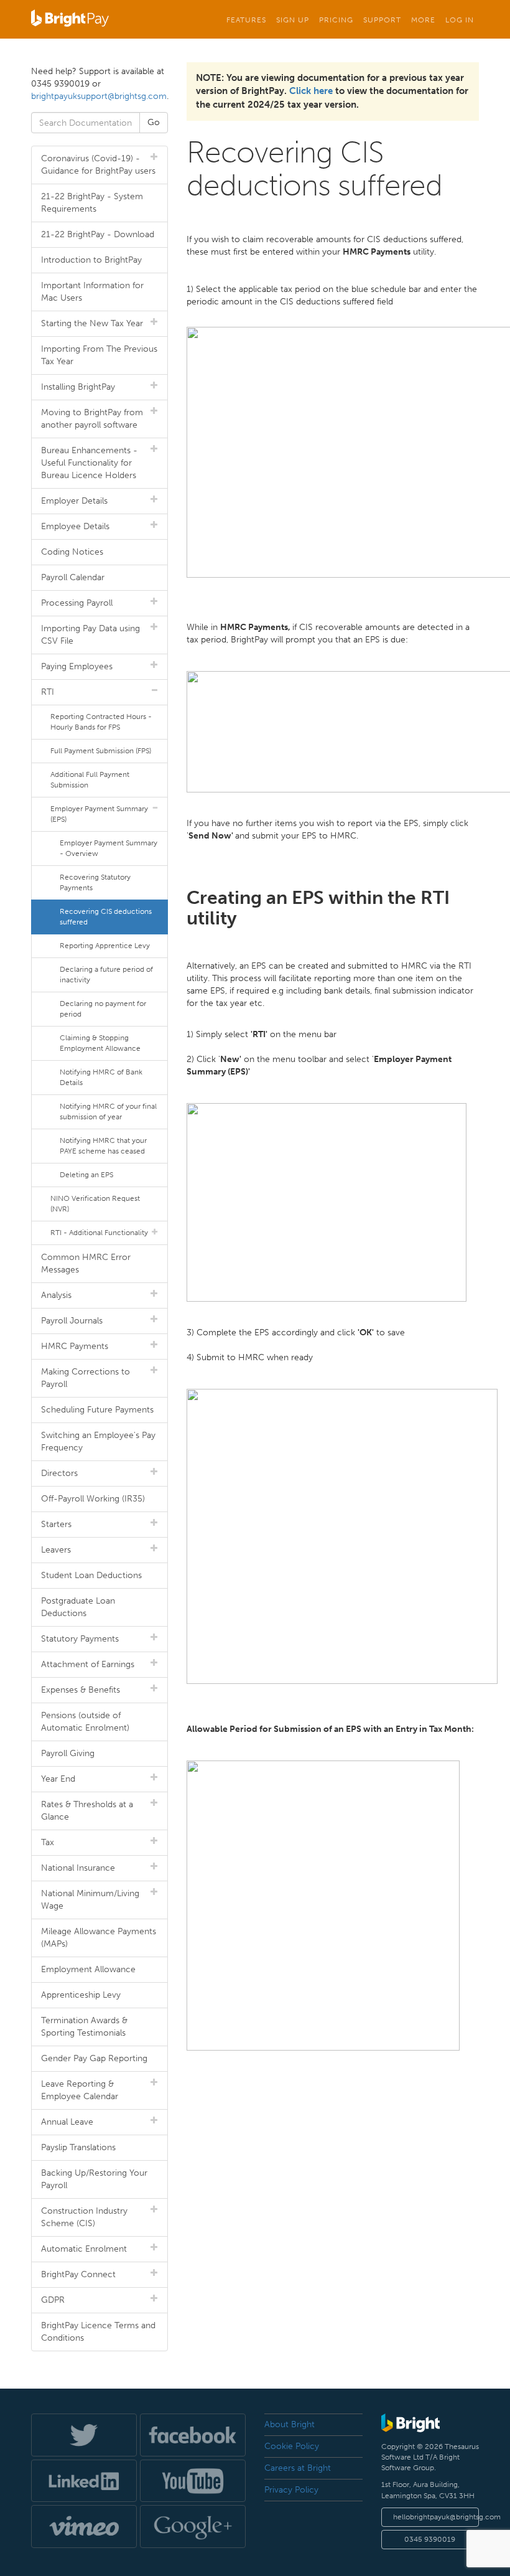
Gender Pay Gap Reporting (94, 2058)
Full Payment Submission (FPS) (101, 751)
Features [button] (246, 20)
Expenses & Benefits (81, 1690)
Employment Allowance (88, 1969)
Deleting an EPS (86, 1175)
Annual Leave (67, 2122)
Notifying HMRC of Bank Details (101, 1077)
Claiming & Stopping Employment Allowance (100, 1043)
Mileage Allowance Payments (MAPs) (99, 1938)
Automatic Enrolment (84, 2249)
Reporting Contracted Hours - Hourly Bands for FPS (101, 722)
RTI (48, 692)
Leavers (56, 1550)
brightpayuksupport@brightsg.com (99, 96)
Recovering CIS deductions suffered (106, 917)
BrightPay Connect (78, 2274)
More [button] (423, 20)
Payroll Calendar (73, 577)
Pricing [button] (336, 20)
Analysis (56, 1295)
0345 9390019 (430, 2539)
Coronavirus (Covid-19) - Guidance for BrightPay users (98, 165)
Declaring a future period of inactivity (106, 975)
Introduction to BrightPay (91, 260)
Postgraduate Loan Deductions (78, 1607)
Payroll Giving (68, 1753)
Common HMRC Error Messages (86, 1263)
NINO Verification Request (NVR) (95, 1204)
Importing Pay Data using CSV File (90, 635)
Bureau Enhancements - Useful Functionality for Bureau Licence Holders (89, 463)
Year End (58, 1779)
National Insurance (78, 1868)
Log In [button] (460, 20)
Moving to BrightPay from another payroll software (92, 419)
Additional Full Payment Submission (90, 780)
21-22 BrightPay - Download (98, 234)
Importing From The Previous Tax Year (99, 355)
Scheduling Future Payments (97, 1410)
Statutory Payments (80, 1639)
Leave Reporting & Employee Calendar (80, 2090)
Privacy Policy (291, 2490)
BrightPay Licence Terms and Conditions (98, 2332)
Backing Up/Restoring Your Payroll (94, 2179)
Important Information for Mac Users (92, 292)
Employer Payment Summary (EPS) (99, 814)
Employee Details (75, 526)
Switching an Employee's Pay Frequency (98, 1441)
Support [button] (382, 20)
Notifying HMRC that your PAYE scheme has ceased (103, 1146)
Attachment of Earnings (88, 1664)
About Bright (290, 2424)
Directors (59, 1473)
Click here (311, 91)
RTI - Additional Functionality (99, 1233)
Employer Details (74, 501)
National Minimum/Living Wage (90, 1900)
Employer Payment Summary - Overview (109, 848)
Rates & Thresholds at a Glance (87, 1811)
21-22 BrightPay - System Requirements (92, 203)
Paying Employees (77, 666)
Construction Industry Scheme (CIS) (84, 2217)
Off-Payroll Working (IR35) (93, 1499)
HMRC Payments (75, 1346)
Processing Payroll (77, 603)
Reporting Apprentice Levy (105, 946)
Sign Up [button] (293, 20)
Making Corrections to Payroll (86, 1378)
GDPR (53, 2300)
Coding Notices (72, 552)
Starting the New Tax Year (92, 323)
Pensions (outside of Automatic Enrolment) (85, 1722)
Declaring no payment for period (103, 1009)
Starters (56, 1524)
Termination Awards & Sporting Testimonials (84, 2027)
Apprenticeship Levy (81, 1995)
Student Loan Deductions (91, 1575)
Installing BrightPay (78, 387)
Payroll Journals (72, 1321)
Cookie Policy (292, 2446)
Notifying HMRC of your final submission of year (108, 1112)
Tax (48, 1842)
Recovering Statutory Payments (95, 882)
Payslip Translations (78, 2147)
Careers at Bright (298, 2468)
